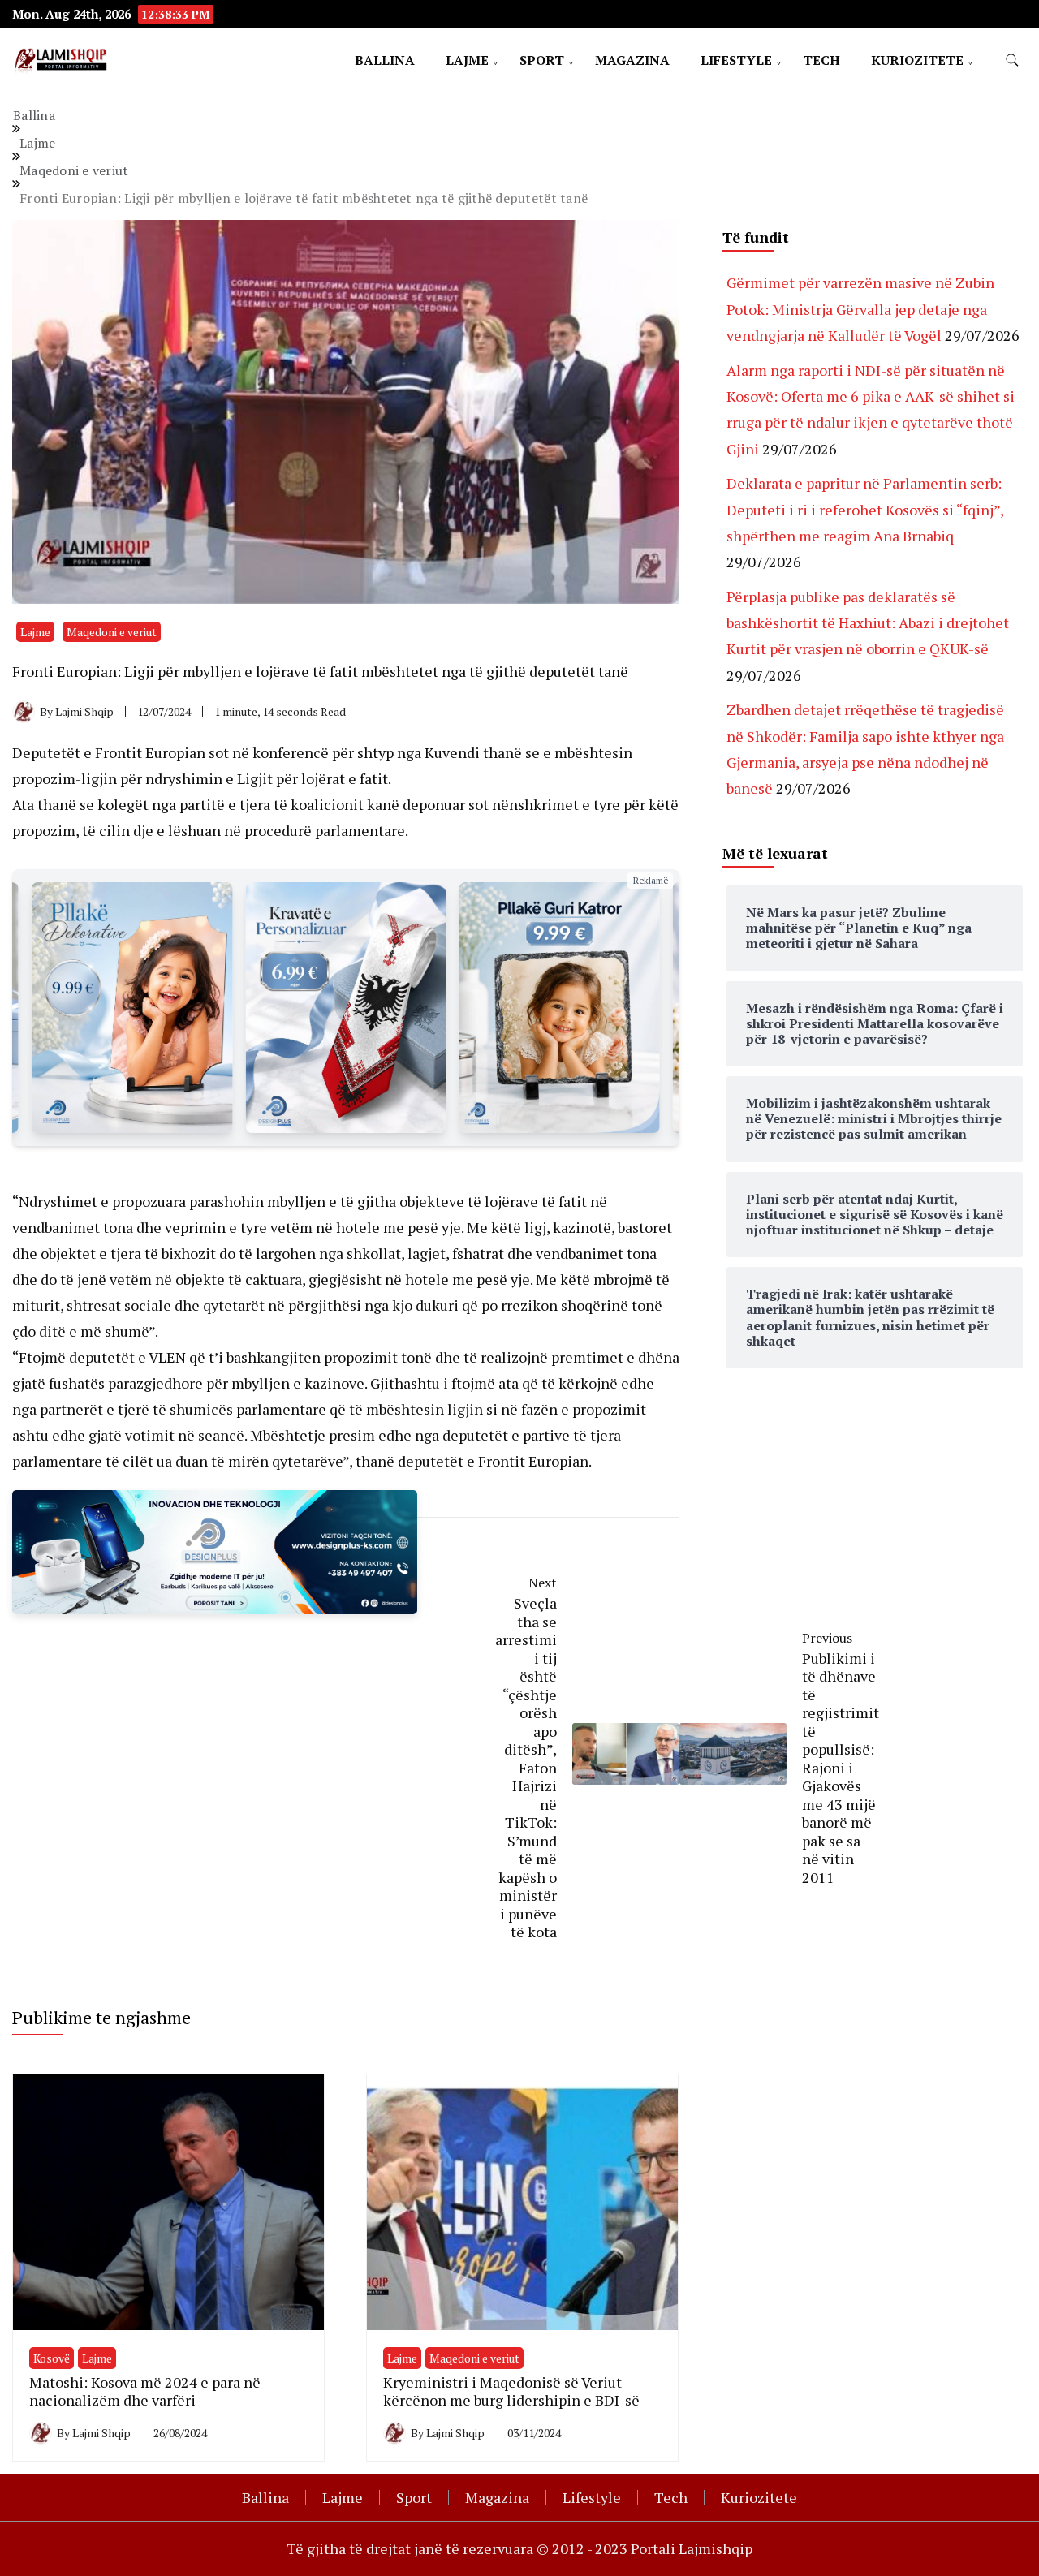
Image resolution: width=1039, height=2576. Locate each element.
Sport (542, 60)
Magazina (632, 60)
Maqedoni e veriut (112, 632)
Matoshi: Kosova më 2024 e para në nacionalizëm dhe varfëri (145, 2391)
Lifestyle (736, 60)
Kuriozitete (917, 60)
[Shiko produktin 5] (560, 1008)
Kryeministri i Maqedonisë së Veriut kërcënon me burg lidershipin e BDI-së (511, 2391)
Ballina (385, 60)
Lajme (467, 60)
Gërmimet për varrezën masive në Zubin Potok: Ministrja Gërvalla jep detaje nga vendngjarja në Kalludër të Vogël (860, 309)
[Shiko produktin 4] (345, 1008)
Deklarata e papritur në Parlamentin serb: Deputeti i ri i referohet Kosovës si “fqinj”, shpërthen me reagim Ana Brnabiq (865, 509)
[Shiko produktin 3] (132, 1008)
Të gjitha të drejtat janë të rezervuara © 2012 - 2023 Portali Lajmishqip (519, 2548)
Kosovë (52, 2358)
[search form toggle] (1012, 60)
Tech (821, 60)
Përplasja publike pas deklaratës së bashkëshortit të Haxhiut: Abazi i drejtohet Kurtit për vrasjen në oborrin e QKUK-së (868, 623)
